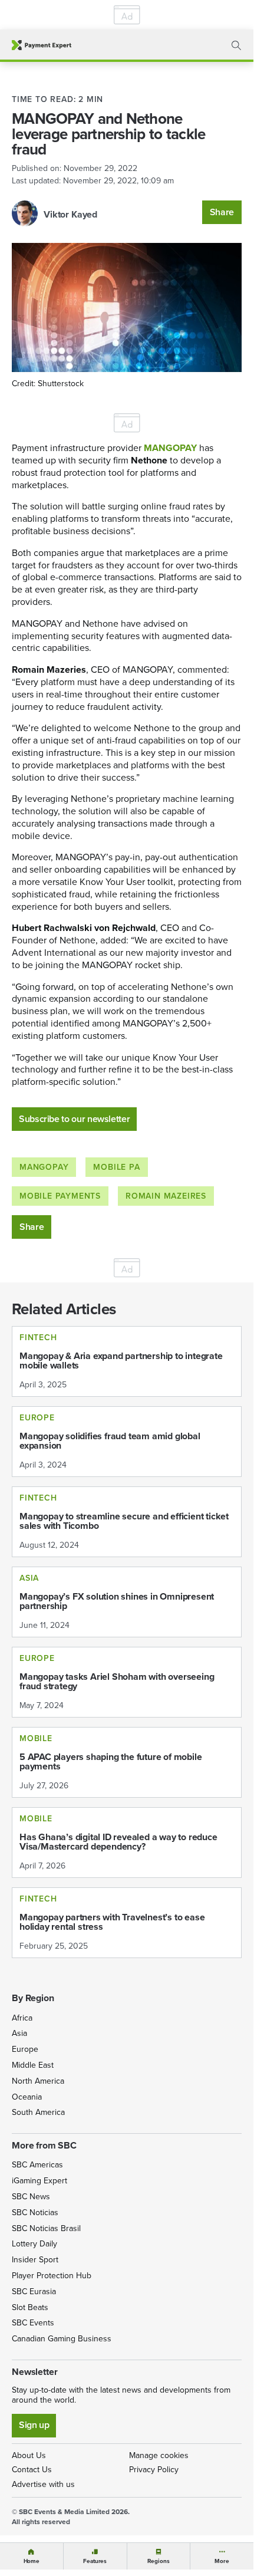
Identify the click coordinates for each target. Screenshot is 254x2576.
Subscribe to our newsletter (74, 1119)
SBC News (31, 2197)
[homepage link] (42, 45)
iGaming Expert (39, 2181)
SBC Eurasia (34, 2292)
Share (222, 212)
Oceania (27, 2097)
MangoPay (44, 1167)
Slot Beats (30, 2307)
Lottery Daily (34, 2244)
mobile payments (60, 1196)
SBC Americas (37, 2165)
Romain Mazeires (166, 1196)
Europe (25, 2049)
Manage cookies (159, 2455)
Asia (19, 2033)
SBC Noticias (35, 2213)
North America (38, 2081)
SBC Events (33, 2323)
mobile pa (116, 1167)
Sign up (34, 2425)
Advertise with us (43, 2484)
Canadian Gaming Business (62, 2339)
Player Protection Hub (52, 2276)
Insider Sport (35, 2260)
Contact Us (32, 2470)
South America (38, 2112)
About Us (29, 2455)
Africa (22, 2018)
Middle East (33, 2065)
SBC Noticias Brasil (46, 2228)
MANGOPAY (170, 448)
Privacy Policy (154, 2470)
